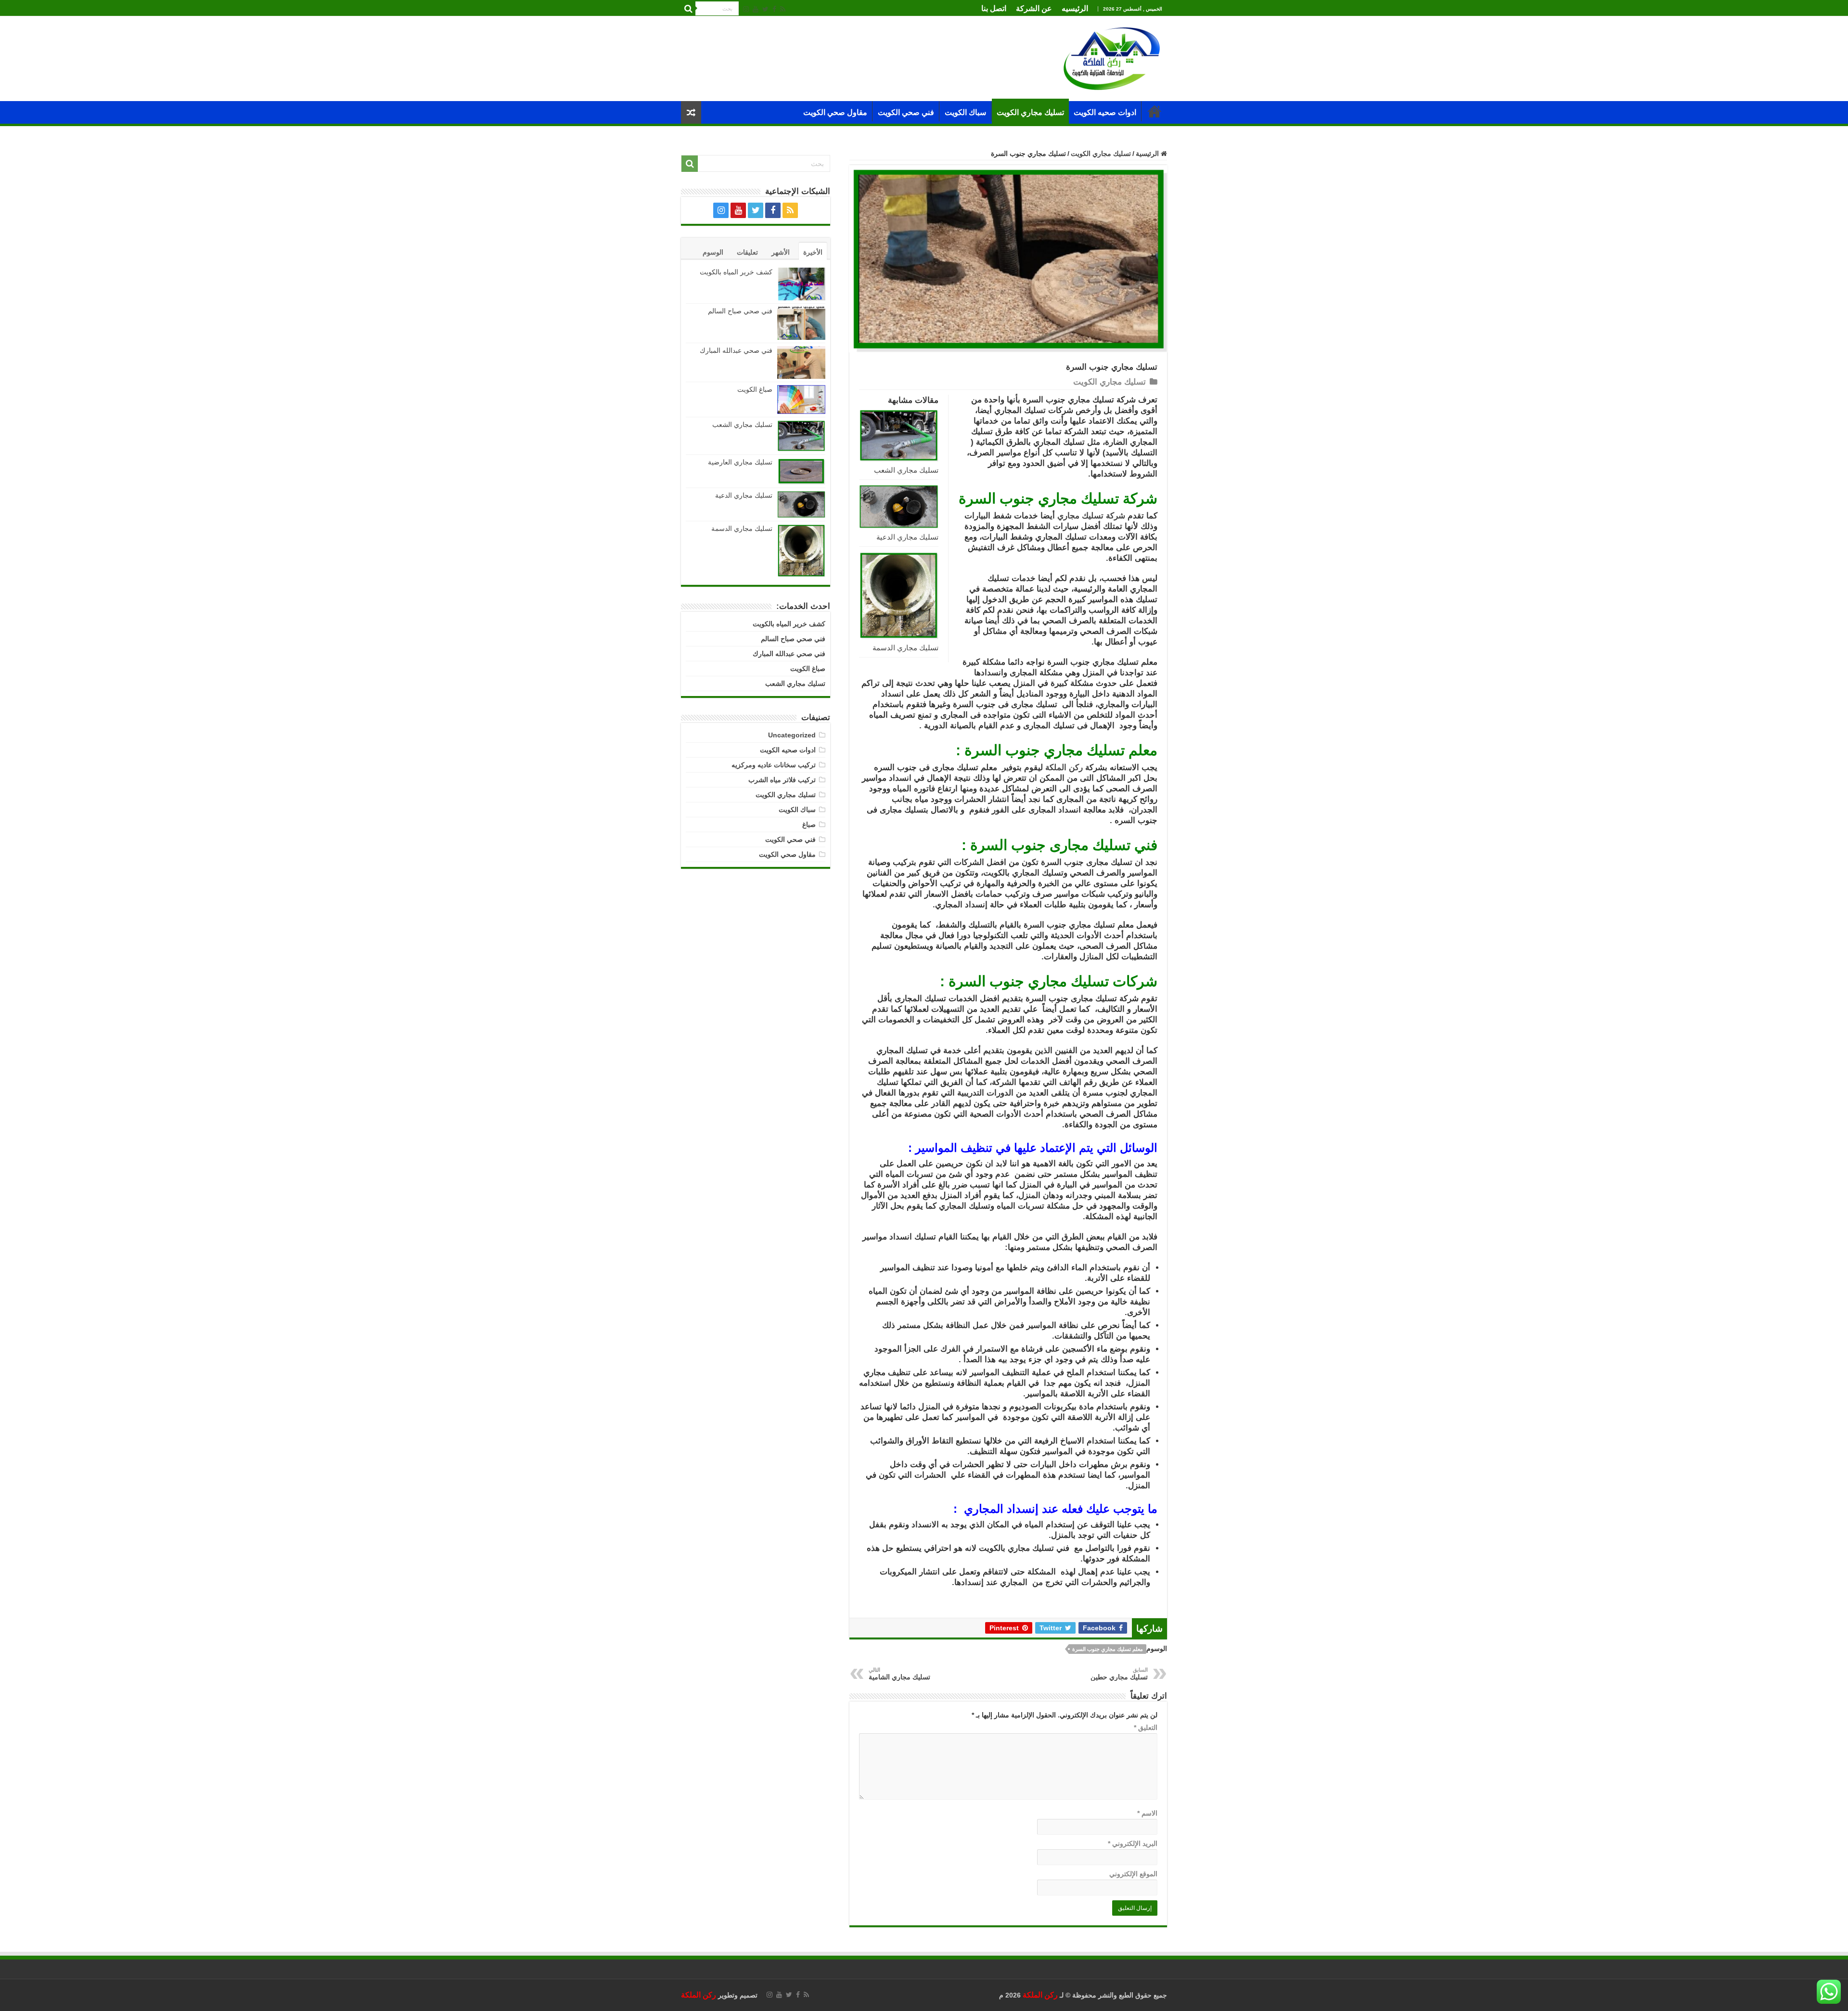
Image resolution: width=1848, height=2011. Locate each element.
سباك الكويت (965, 112)
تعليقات (747, 252)
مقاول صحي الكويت (835, 112)
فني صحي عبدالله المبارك (736, 350)
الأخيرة (813, 252)
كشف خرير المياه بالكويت (736, 272)
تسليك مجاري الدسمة (905, 648)
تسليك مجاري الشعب (906, 470)
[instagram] (746, 9)
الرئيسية (1155, 111)
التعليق (1146, 1727)
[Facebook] (774, 9)
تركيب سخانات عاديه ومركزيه (774, 765)
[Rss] (783, 9)
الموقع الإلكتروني (1133, 1874)
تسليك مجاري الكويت (1030, 112)
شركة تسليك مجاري (1091, 516)
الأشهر (781, 252)
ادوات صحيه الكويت (1105, 112)
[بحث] (688, 9)
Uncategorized (792, 735)
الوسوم (713, 252)
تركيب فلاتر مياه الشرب (782, 780)
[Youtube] (756, 9)
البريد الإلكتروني (1133, 1843)
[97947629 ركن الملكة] (1112, 58)
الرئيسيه (1075, 8)
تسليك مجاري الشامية (899, 1674)
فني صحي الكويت (906, 112)
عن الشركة (1034, 8)
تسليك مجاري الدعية (907, 537)
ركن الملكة (1064, 767)
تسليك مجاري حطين (1119, 1674)
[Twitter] (765, 9)
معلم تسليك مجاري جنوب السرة (1108, 1649)
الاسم (1147, 1813)
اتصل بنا (994, 8)
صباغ (809, 825)
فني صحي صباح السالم (740, 311)
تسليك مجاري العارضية (740, 462)
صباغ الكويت (754, 389)
